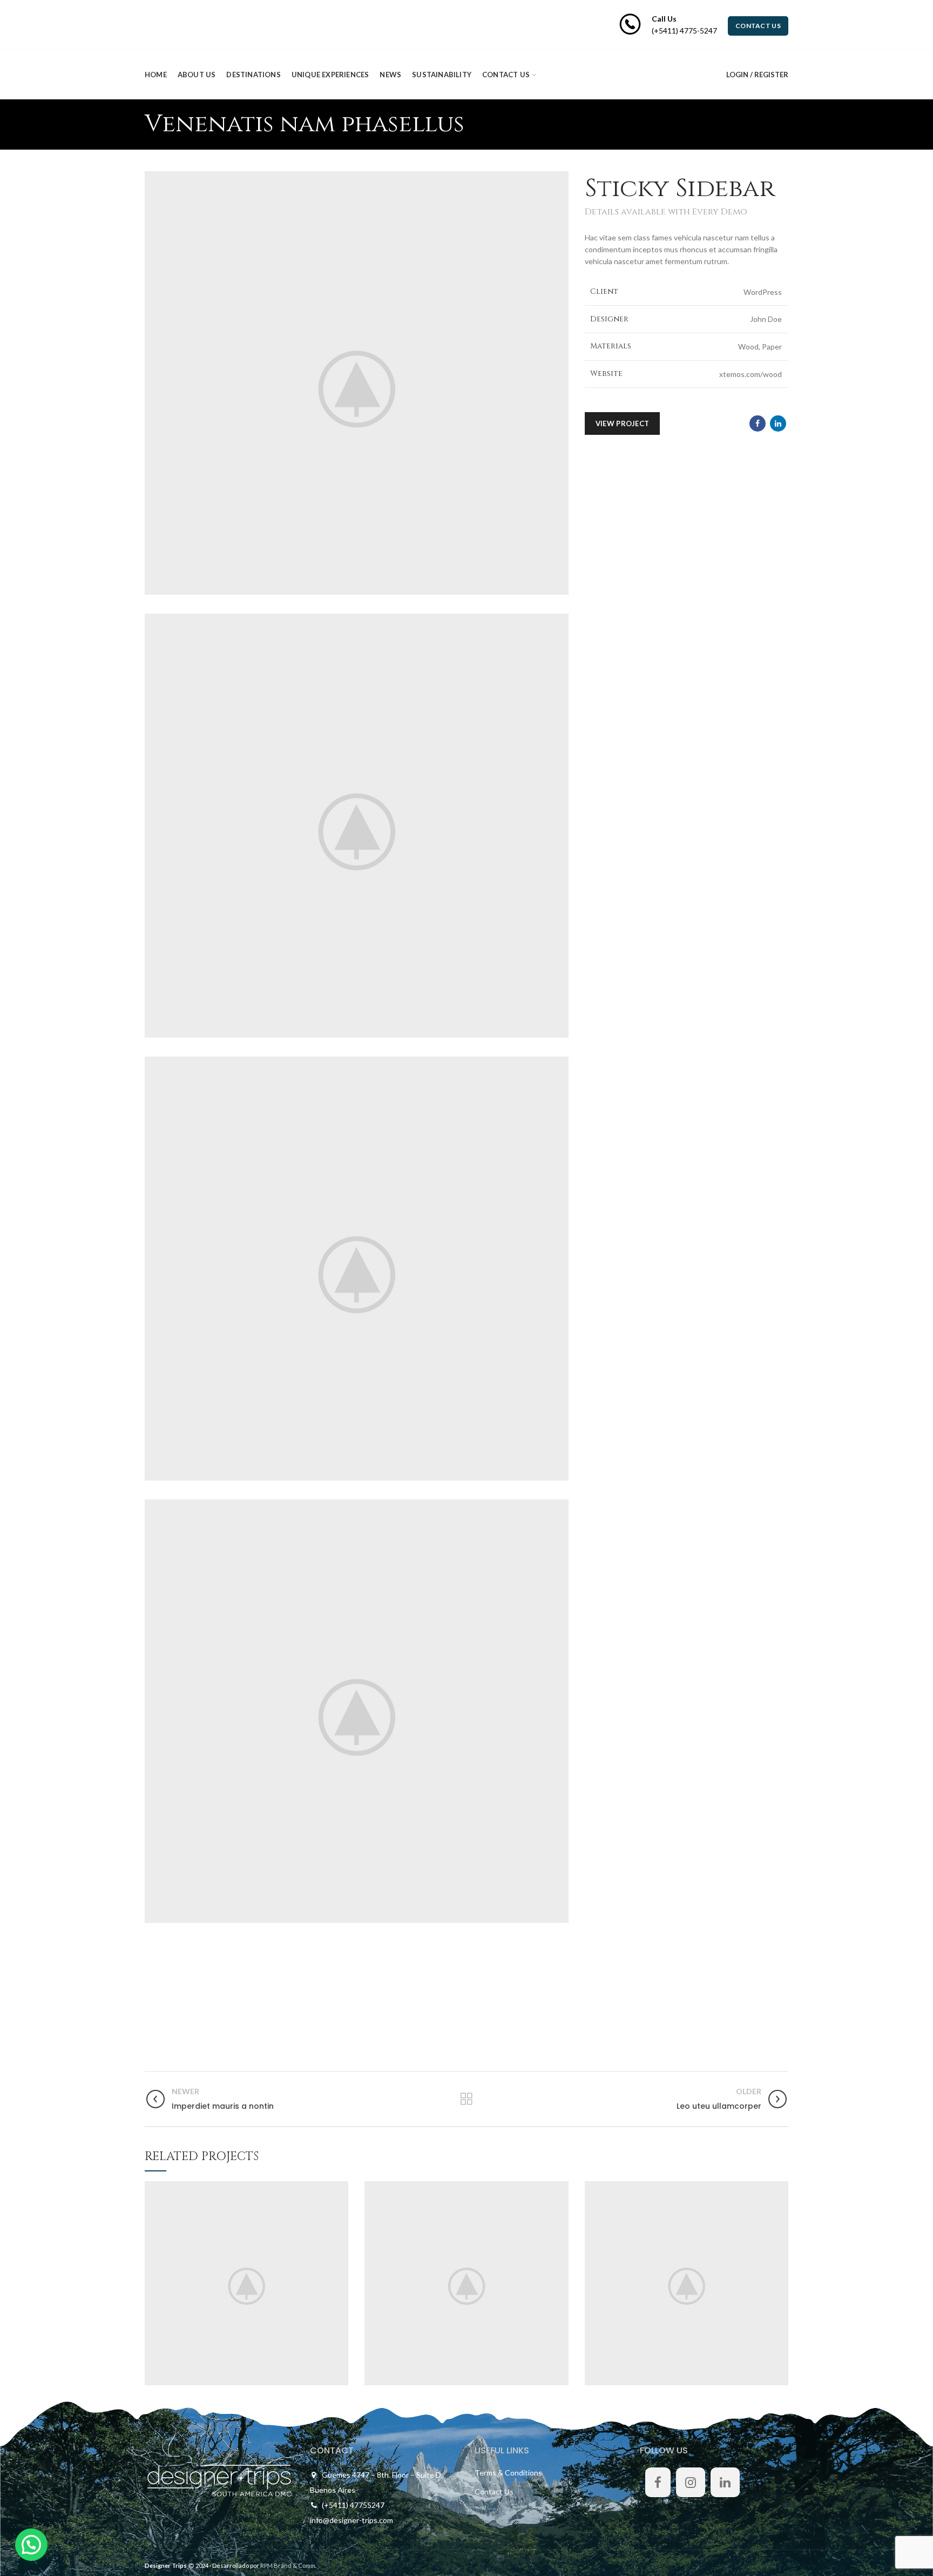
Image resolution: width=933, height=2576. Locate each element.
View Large (340, 2189)
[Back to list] (466, 2099)
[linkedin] (778, 423)
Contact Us (494, 2491)
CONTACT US (758, 26)
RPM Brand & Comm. (288, 2565)
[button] (31, 2545)
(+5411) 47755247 (353, 2505)
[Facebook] (758, 423)
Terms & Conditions (508, 2473)
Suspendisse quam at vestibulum (247, 2283)
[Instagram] (691, 2482)
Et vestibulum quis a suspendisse (687, 2283)
